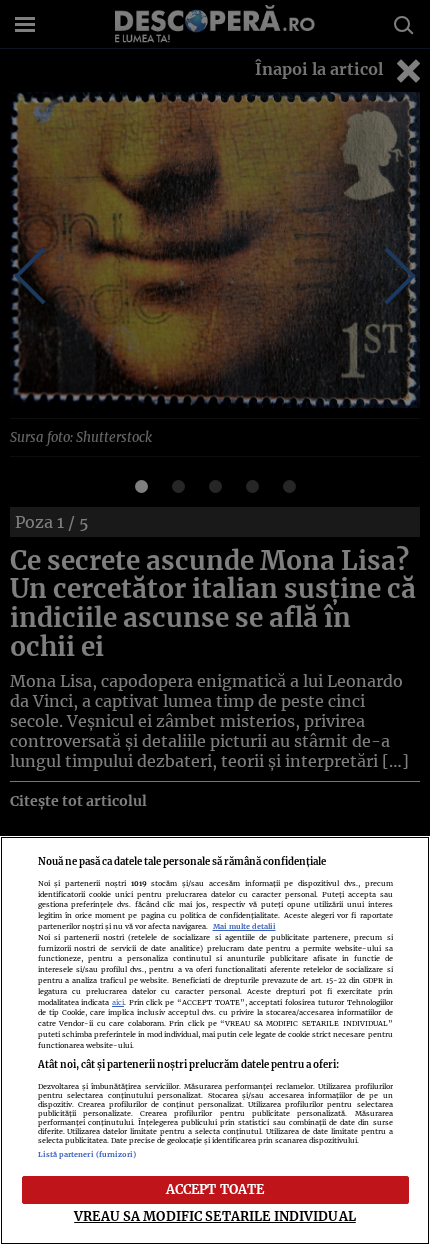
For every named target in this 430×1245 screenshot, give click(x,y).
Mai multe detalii (244, 926)
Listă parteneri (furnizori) (87, 1154)
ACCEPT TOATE (215, 1189)
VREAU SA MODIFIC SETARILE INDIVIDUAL (215, 1216)
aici (118, 1002)
